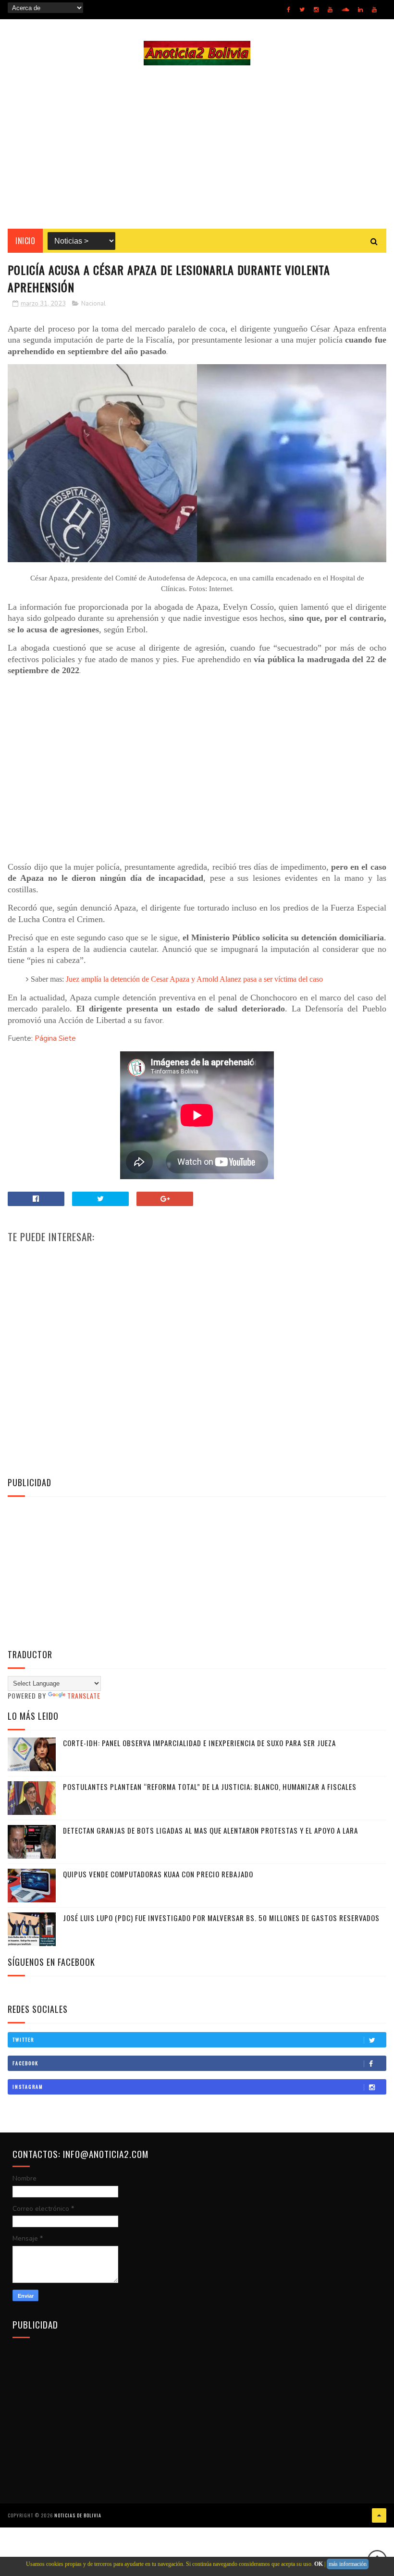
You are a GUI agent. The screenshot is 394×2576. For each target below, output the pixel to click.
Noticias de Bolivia (78, 2515)
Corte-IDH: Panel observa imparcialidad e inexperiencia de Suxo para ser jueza (199, 1743)
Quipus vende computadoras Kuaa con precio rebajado (158, 1874)
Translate (84, 1695)
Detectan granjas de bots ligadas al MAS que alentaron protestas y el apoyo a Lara (210, 1830)
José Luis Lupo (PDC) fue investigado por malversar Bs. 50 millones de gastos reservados (221, 1918)
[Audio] (345, 10)
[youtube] (330, 10)
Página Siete (55, 1038)
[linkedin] (360, 10)
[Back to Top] (379, 2515)
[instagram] (316, 10)
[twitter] (302, 10)
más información (348, 2564)
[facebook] (289, 10)
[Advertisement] (197, 147)
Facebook (25, 2063)
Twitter (23, 2040)
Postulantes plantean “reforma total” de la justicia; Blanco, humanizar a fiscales (210, 1787)
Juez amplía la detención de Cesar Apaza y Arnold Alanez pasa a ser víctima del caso (194, 979)
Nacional (93, 304)
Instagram (28, 2087)
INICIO (25, 241)
